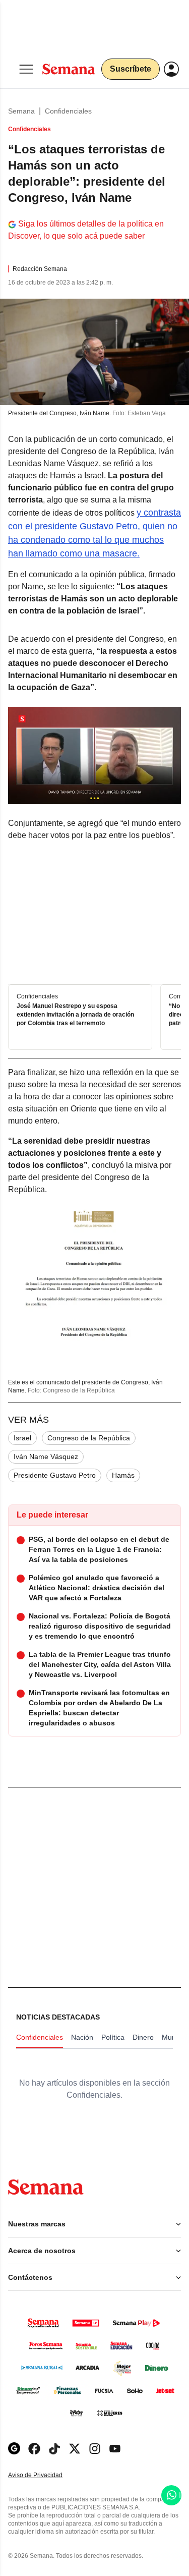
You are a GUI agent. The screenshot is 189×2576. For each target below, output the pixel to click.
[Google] (14, 2449)
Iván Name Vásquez (46, 1457)
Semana (21, 111)
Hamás (123, 1475)
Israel (22, 1438)
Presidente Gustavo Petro (55, 1475)
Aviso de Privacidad (46, 2475)
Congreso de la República (89, 1438)
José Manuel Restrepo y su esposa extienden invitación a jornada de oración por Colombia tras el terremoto (75, 1015)
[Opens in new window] (34, 2449)
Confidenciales (68, 111)
